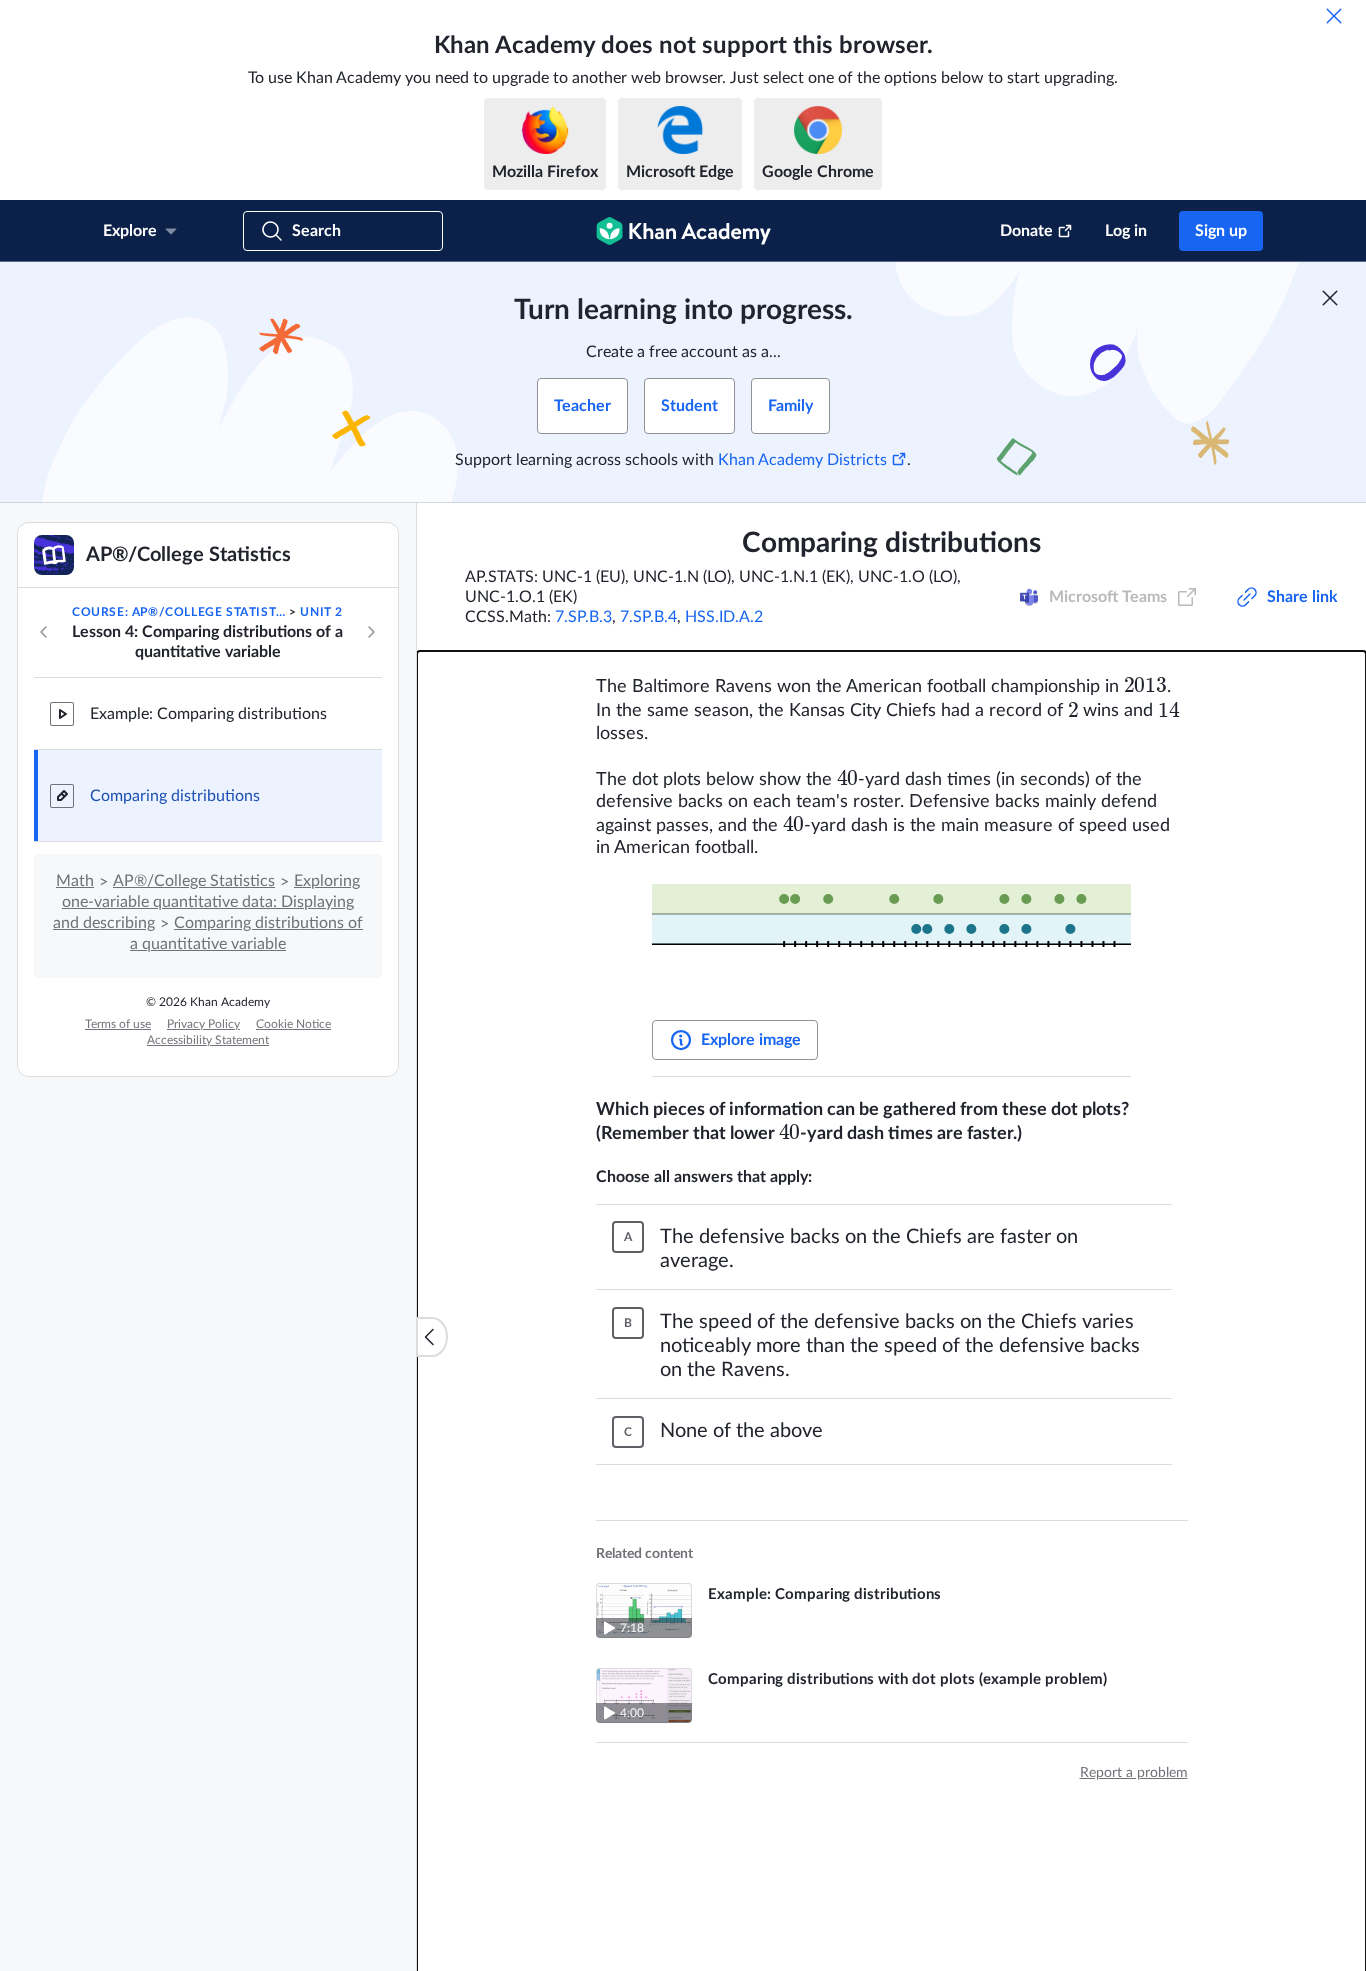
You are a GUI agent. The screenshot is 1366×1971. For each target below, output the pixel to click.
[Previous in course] (44, 632)
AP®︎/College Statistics (194, 881)
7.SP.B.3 (583, 617)
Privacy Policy (203, 1024)
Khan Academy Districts (802, 460)
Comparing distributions (175, 796)
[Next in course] (371, 632)
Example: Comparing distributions (208, 714)
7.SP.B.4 (648, 617)
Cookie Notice (293, 1024)
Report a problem (1134, 1773)
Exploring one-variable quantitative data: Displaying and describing (206, 902)
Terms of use (118, 1024)
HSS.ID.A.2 (724, 617)
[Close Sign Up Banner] (1330, 298)
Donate (1026, 231)
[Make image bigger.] (891, 942)
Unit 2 (321, 612)
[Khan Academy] (683, 231)
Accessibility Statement (208, 1040)
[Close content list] (432, 1337)
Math (75, 881)
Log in (1126, 231)
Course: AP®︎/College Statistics (179, 612)
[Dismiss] (1334, 16)
